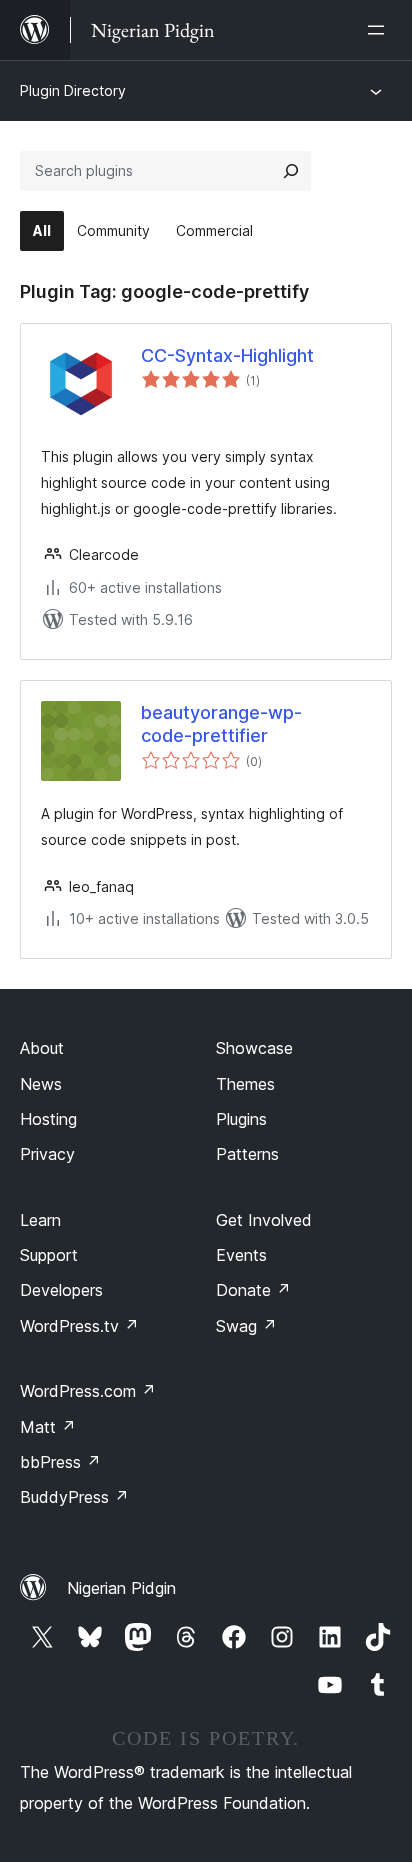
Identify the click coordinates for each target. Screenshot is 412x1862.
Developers (61, 1290)
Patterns (247, 1154)
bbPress (60, 1462)
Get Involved (264, 1220)
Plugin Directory (73, 90)
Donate (253, 1290)
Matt (48, 1427)
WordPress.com (88, 1391)
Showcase (254, 1048)
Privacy (47, 1154)
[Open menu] (380, 30)
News (41, 1084)
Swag (246, 1326)
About (42, 1048)
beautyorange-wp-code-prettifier (221, 724)
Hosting (48, 1119)
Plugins (241, 1119)
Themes (245, 1084)
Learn (40, 1220)
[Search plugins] (291, 171)
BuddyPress (74, 1497)
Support (49, 1255)
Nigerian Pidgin (121, 1588)
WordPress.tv (79, 1326)
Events (241, 1255)
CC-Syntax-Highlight (227, 355)
